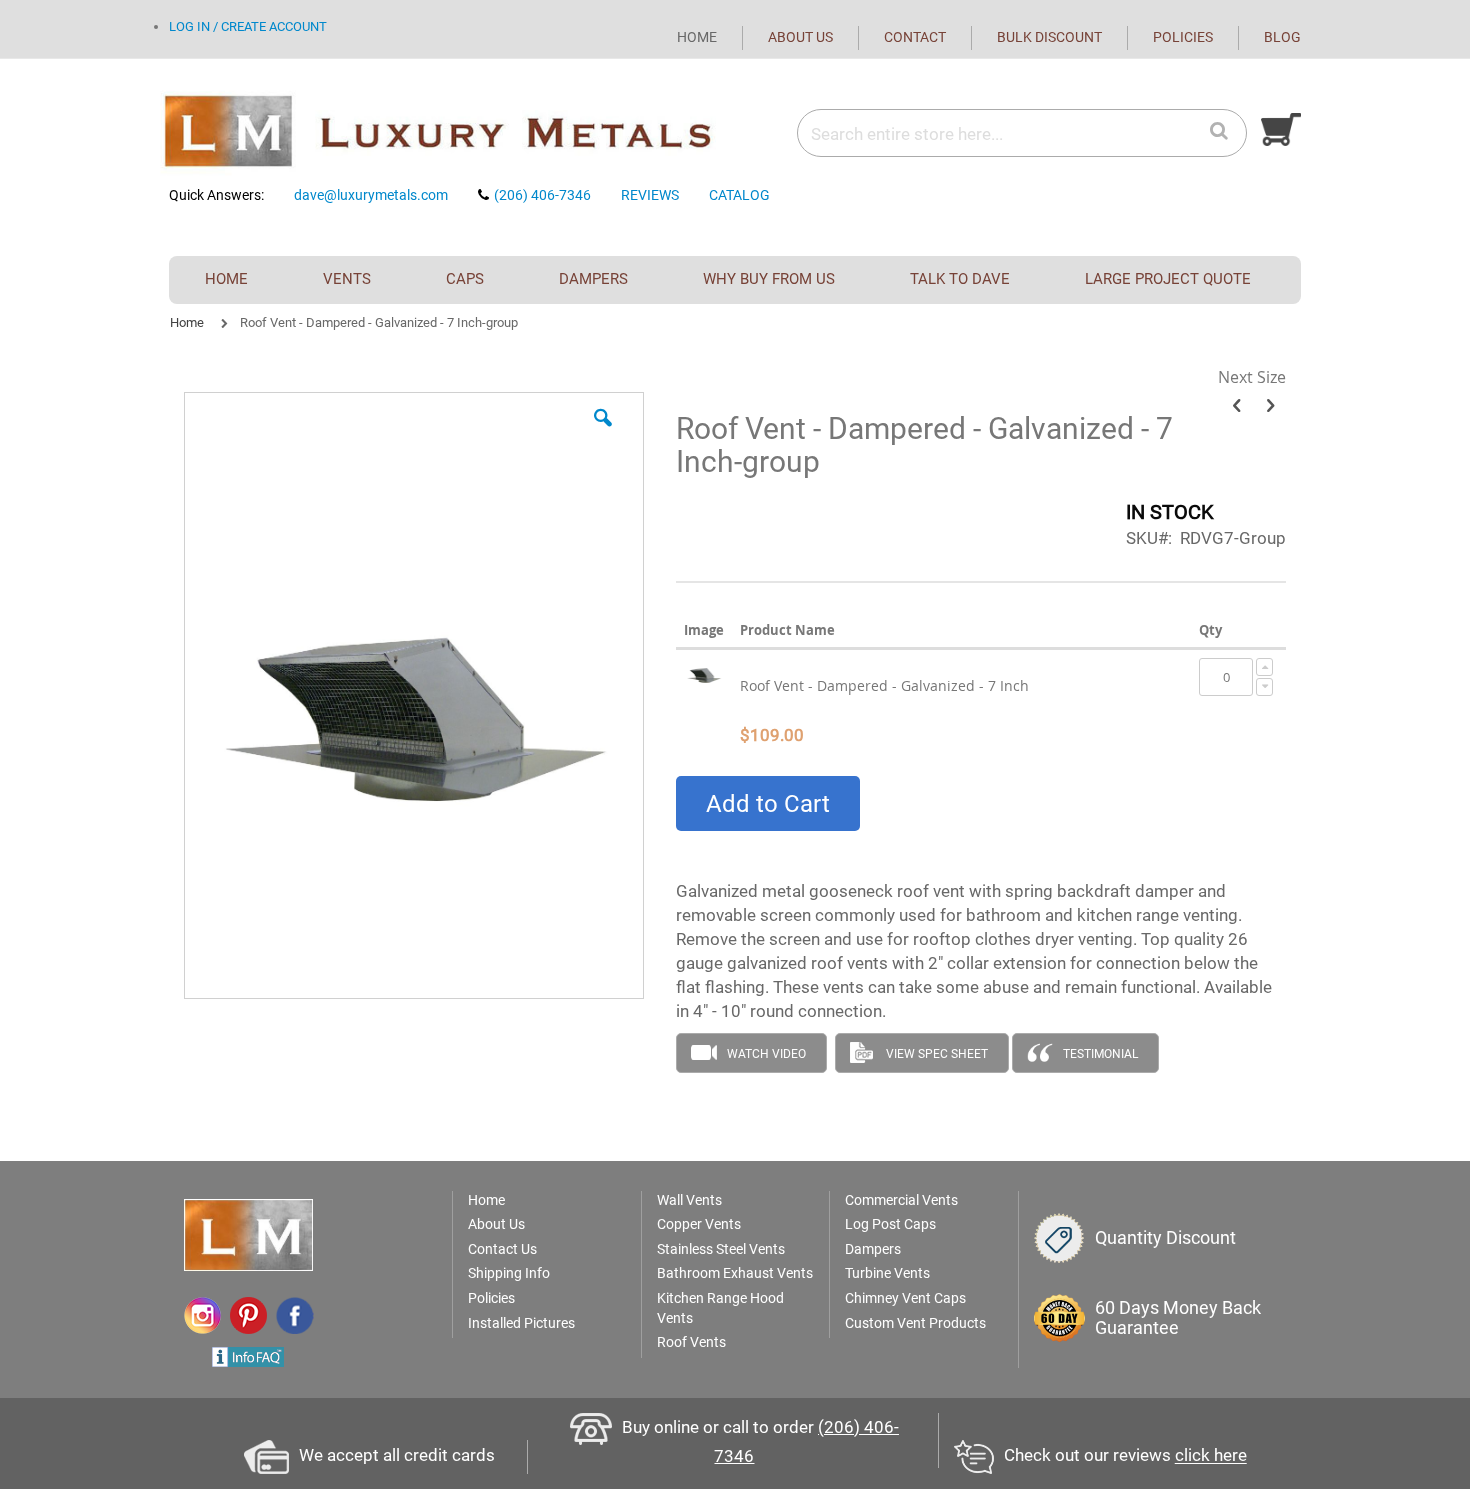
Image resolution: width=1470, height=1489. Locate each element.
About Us (496, 1224)
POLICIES (1183, 37)
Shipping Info (509, 1273)
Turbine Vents (887, 1273)
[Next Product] (1270, 406)
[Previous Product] (1236, 406)
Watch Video (766, 1054)
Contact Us (502, 1249)
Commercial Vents (901, 1200)
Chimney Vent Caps (905, 1298)
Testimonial (1100, 1054)
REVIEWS (650, 195)
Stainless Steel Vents (721, 1249)
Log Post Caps (890, 1224)
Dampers (873, 1249)
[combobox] (1021, 134)
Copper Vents (699, 1224)
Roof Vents (691, 1342)
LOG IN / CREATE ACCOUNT (248, 26)
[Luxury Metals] (444, 132)
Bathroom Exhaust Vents (735, 1273)
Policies (491, 1298)
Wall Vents (689, 1200)
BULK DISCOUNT (1049, 37)
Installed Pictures (521, 1323)
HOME (697, 37)
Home (187, 322)
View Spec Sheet (937, 1054)
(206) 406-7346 (542, 195)
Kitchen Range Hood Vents (720, 1308)
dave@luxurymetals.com (371, 195)
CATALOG (739, 195)
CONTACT (915, 37)
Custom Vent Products (915, 1323)
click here (1211, 1456)
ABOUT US (800, 37)
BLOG (1282, 37)
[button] (603, 433)
